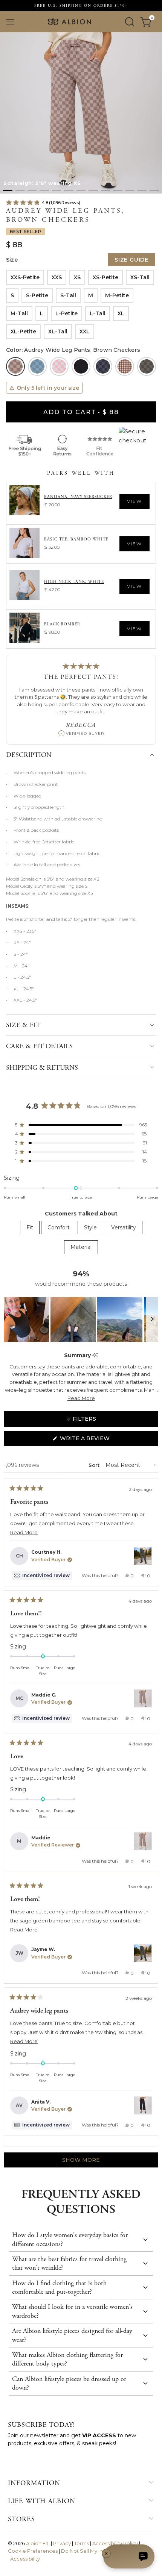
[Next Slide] (152, 1320)
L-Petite (66, 313)
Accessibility (25, 2559)
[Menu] (10, 22)
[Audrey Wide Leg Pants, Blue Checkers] (37, 366)
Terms (82, 2543)
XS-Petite (105, 277)
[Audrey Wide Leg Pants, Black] (81, 366)
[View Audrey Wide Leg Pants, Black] (143, 2105)
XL (121, 313)
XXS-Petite (25, 277)
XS (77, 277)
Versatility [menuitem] (124, 1227)
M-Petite (117, 295)
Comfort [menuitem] (59, 1227)
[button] (8, 190)
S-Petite (37, 295)
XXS (57, 277)
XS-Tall (140, 277)
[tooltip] (95, 1355)
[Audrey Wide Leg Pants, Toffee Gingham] (125, 366)
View (134, 501)
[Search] (130, 22)
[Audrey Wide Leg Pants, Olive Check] (147, 366)
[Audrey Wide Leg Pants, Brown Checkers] (15, 366)
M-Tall (19, 313)
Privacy (62, 2543)
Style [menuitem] (90, 1227)
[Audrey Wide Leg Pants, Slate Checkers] (103, 366)
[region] (81, 1320)
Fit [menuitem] (30, 1227)
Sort (95, 1465)
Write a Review (98, 1440)
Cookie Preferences (33, 2551)
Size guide (131, 260)
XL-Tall (58, 331)
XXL (85, 331)
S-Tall (68, 295)
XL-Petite (23, 331)
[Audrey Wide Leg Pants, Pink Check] (59, 366)
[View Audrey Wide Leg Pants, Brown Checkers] (143, 1698)
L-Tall (98, 313)
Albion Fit (37, 2543)
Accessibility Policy (115, 2543)
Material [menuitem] (81, 1247)
